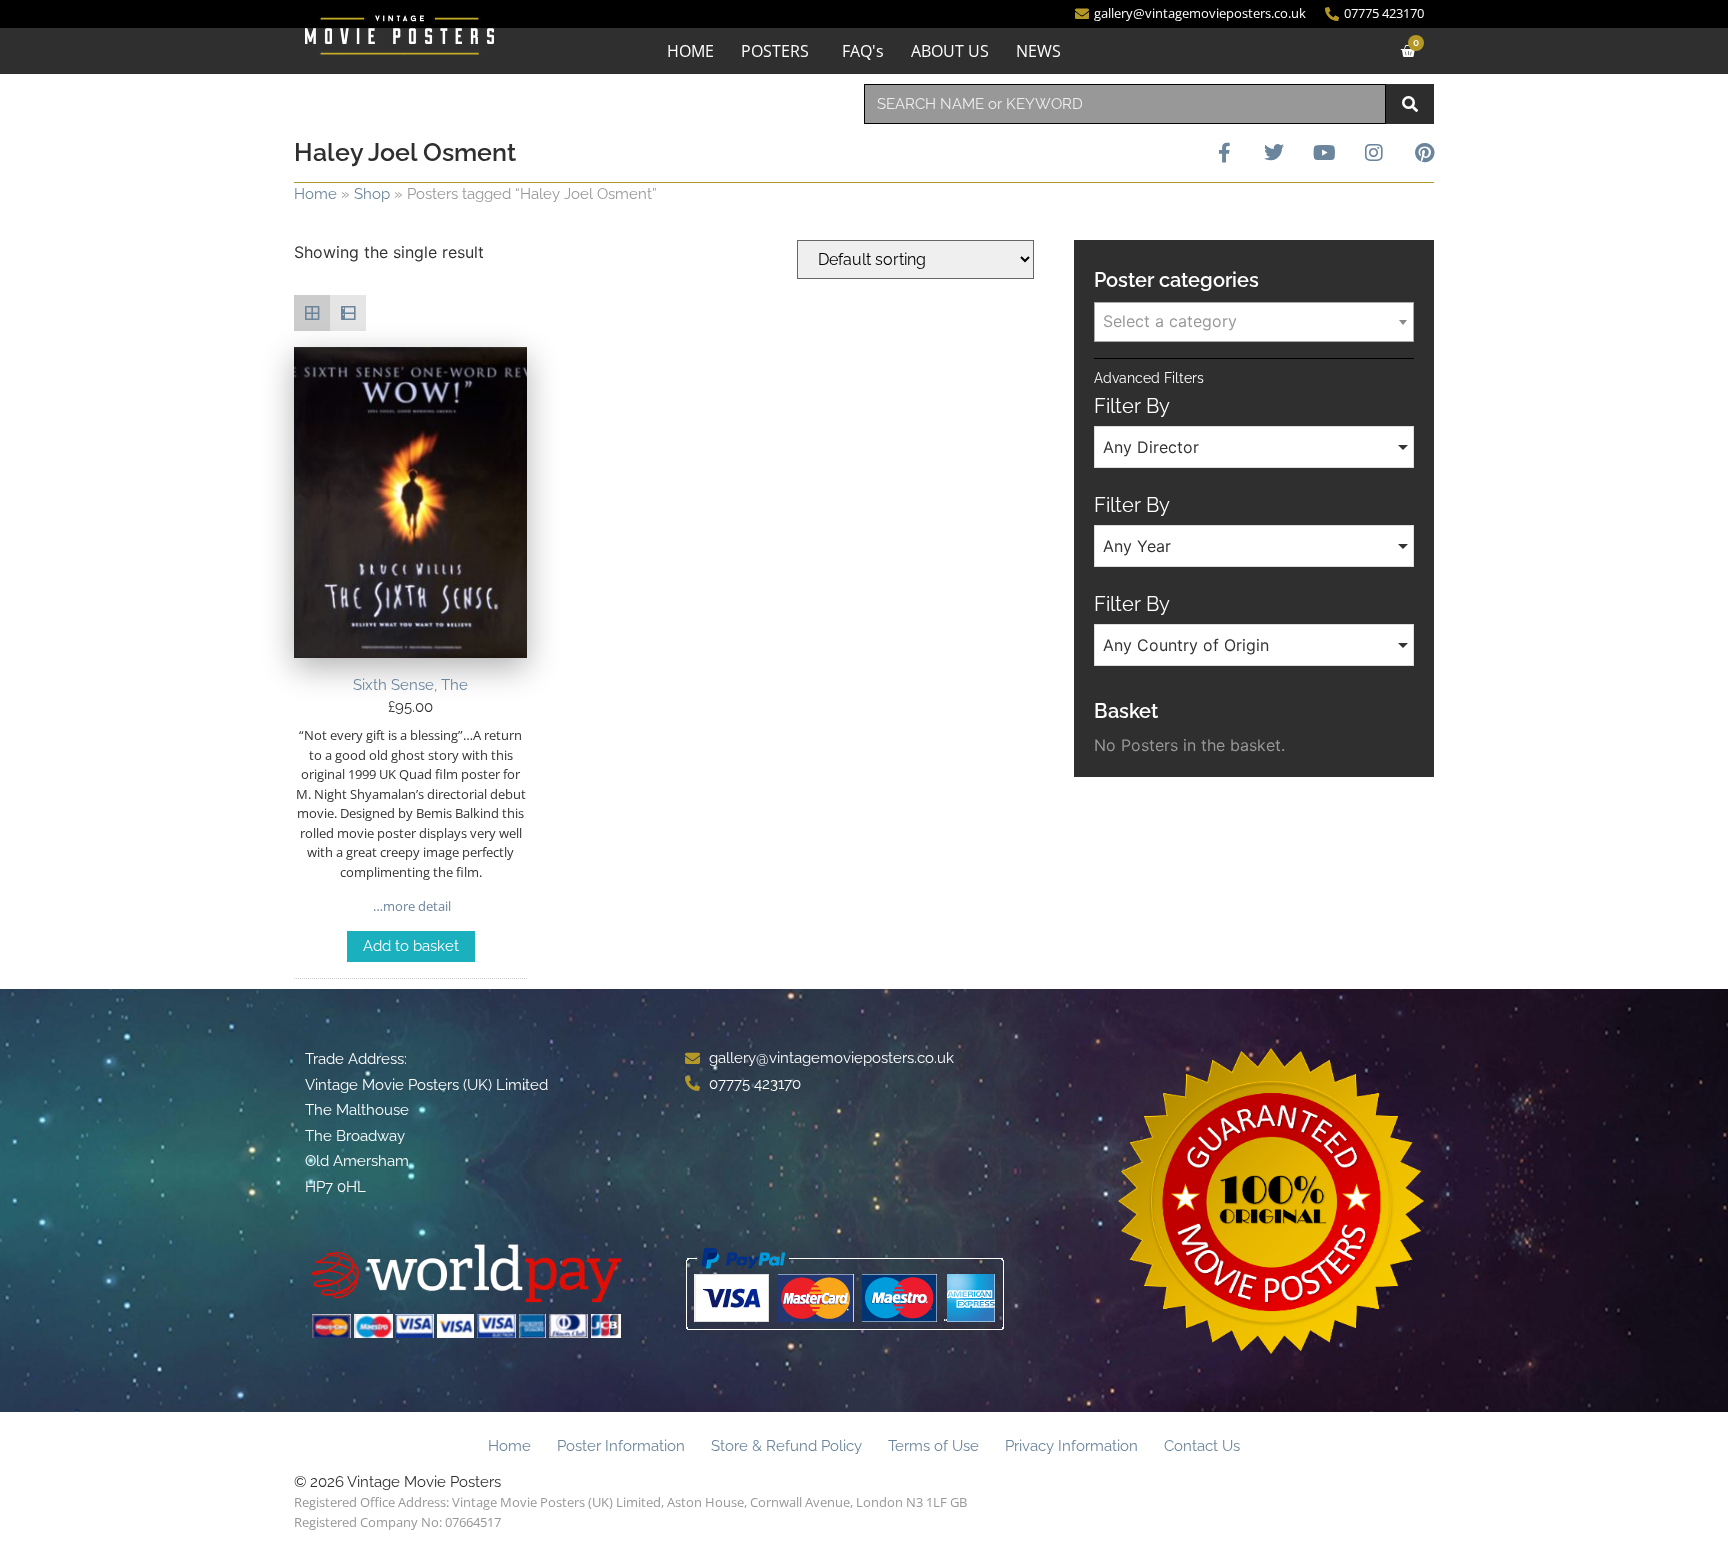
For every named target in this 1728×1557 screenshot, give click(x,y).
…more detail (410, 906)
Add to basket (411, 946)
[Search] (1410, 104)
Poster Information (621, 1446)
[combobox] (1125, 104)
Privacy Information (1071, 1446)
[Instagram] (1374, 153)
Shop (372, 194)
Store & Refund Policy (786, 1446)
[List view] (348, 313)
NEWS (1038, 51)
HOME (690, 51)
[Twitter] (1274, 153)
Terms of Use (933, 1446)
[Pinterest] (1424, 153)
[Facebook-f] (1224, 153)
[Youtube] (1324, 153)
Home (315, 194)
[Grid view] (312, 313)
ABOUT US (950, 51)
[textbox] (1254, 321)
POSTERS (775, 51)
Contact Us (1202, 1446)
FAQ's (863, 51)
